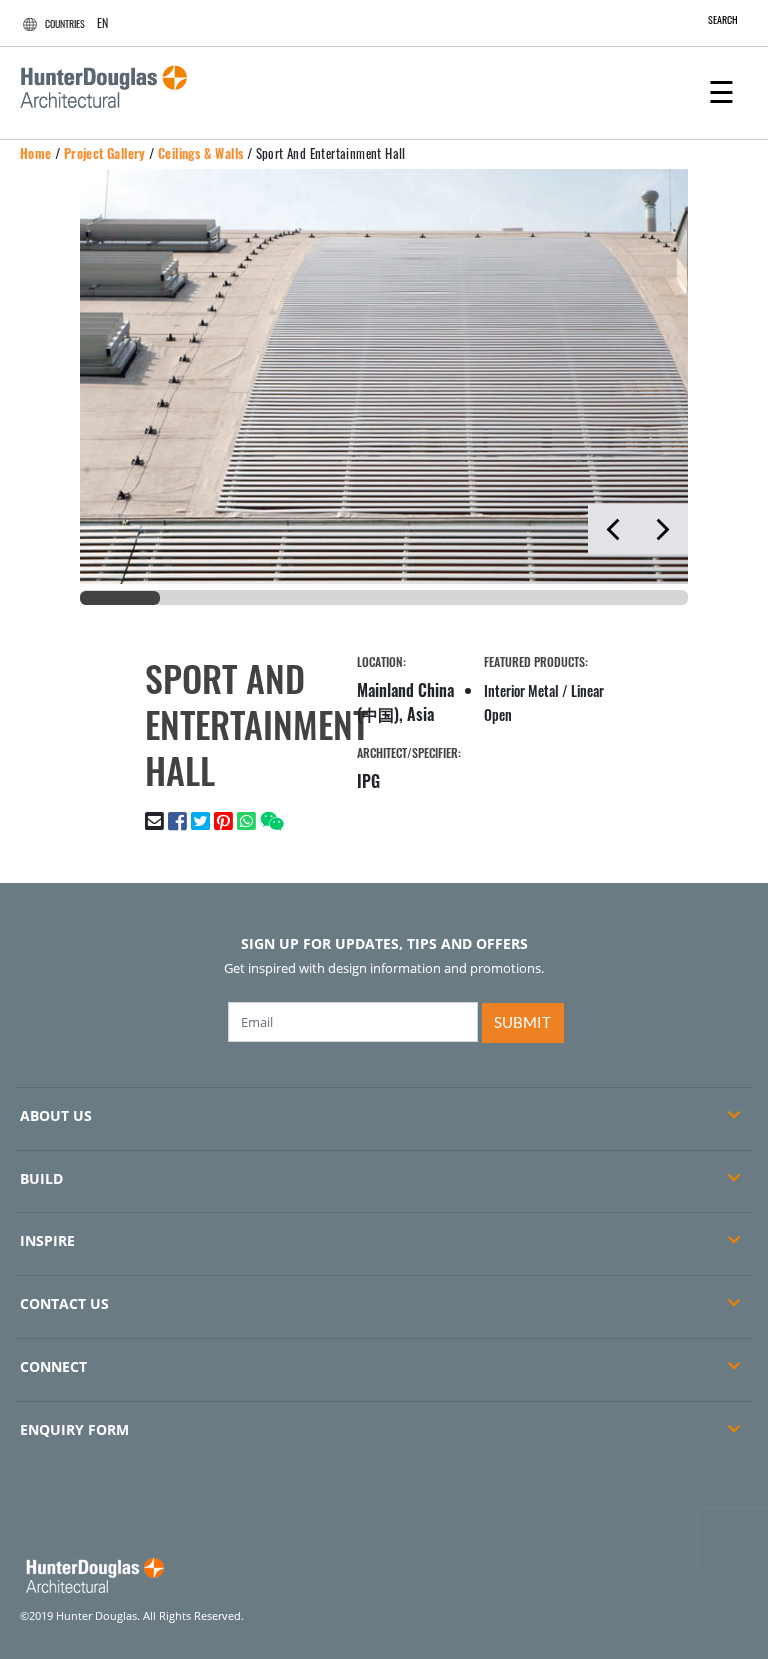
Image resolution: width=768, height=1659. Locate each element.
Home (36, 153)
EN (102, 22)
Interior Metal (521, 690)
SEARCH (723, 19)
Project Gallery (105, 153)
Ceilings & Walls (200, 153)
